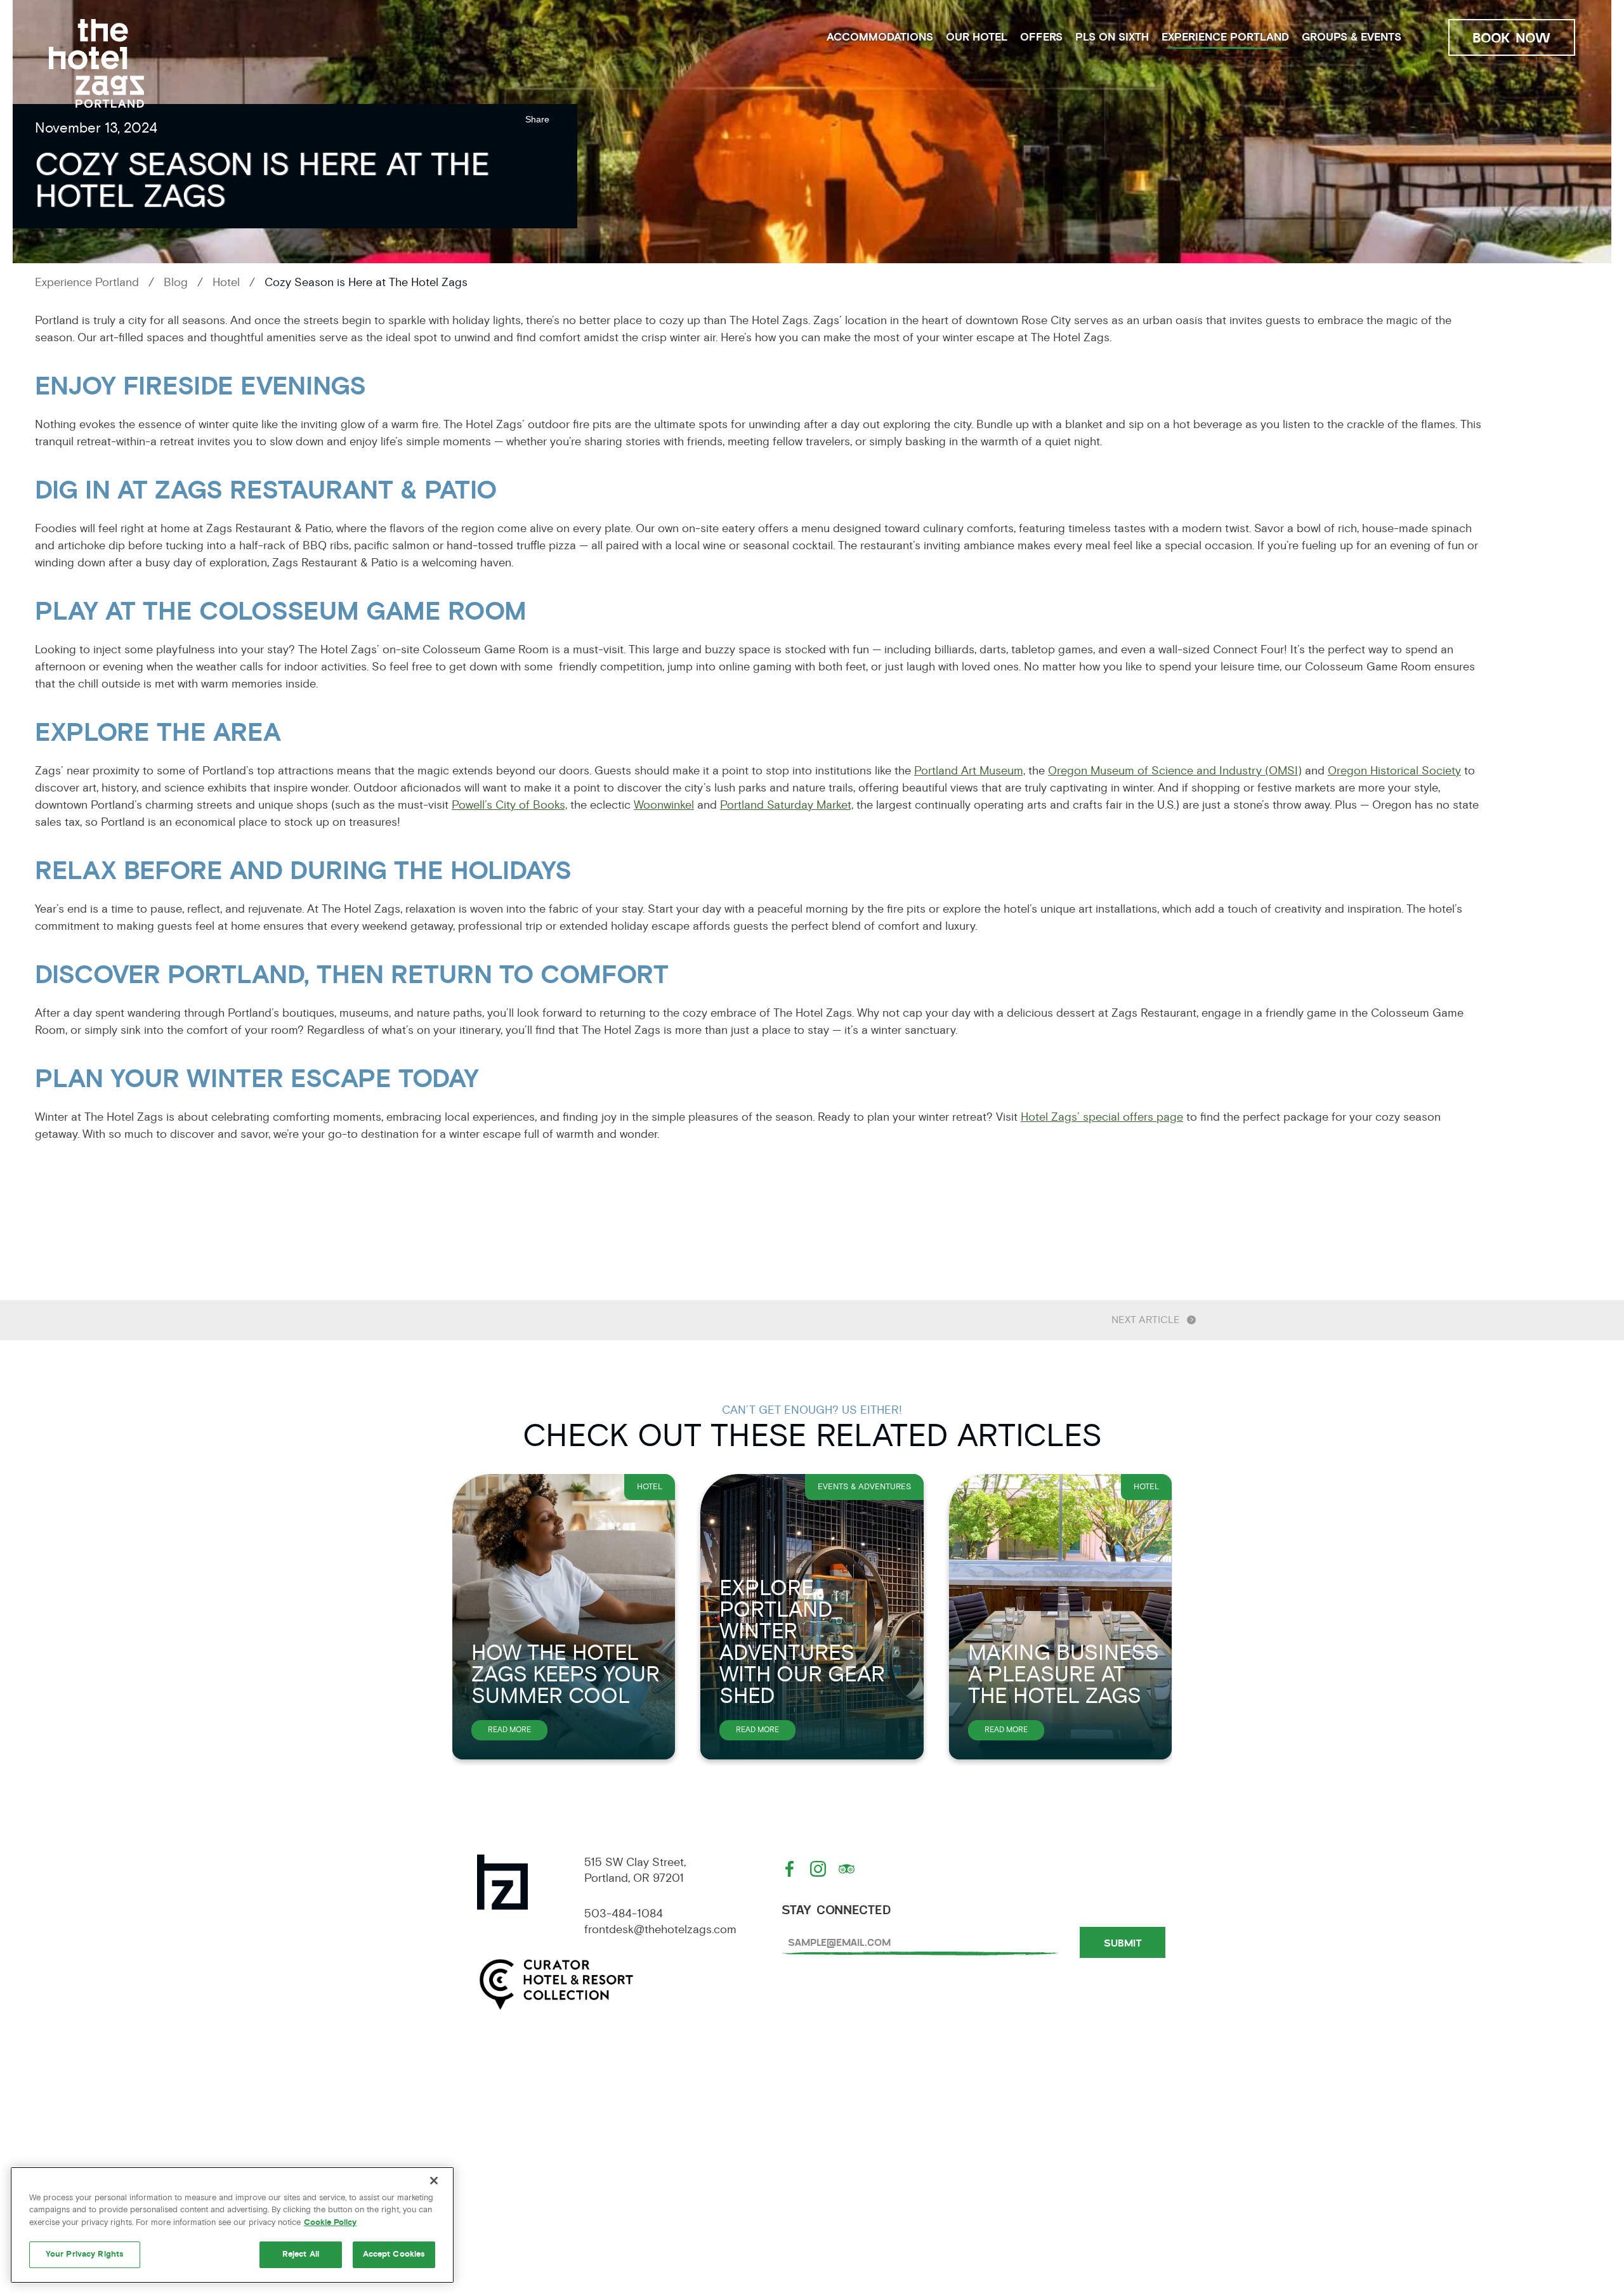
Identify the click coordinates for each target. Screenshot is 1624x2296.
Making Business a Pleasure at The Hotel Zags (1064, 1674)
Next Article (1146, 1320)
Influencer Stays (880, 2199)
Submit (1123, 1943)
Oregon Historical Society (1394, 771)
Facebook (791, 1869)
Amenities (471, 2141)
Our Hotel (977, 37)
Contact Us (1053, 2170)
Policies (657, 2141)
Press (842, 2141)
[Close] (434, 2181)
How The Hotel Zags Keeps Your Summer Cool (566, 1674)
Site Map (851, 2170)
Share (537, 119)
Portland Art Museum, (970, 771)
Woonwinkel (664, 805)
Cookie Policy (330, 2222)
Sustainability (1062, 2141)
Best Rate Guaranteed (514, 2170)
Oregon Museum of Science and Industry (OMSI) (1175, 771)
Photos (655, 2199)
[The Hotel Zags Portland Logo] (96, 63)
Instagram (820, 1869)
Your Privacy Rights (85, 2254)
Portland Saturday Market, (787, 805)
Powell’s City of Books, (509, 805)
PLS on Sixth (1112, 37)
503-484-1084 (624, 1914)
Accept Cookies (394, 2254)
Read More (518, 1732)
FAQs (454, 2199)
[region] (232, 2225)
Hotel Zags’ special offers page (1102, 1117)
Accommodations (880, 37)
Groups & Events (1352, 37)
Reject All (301, 2254)
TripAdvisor (848, 1869)
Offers (1041, 37)
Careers (659, 2170)
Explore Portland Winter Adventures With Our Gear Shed (802, 1642)
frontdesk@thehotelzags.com (660, 1929)
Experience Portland (1225, 37)
